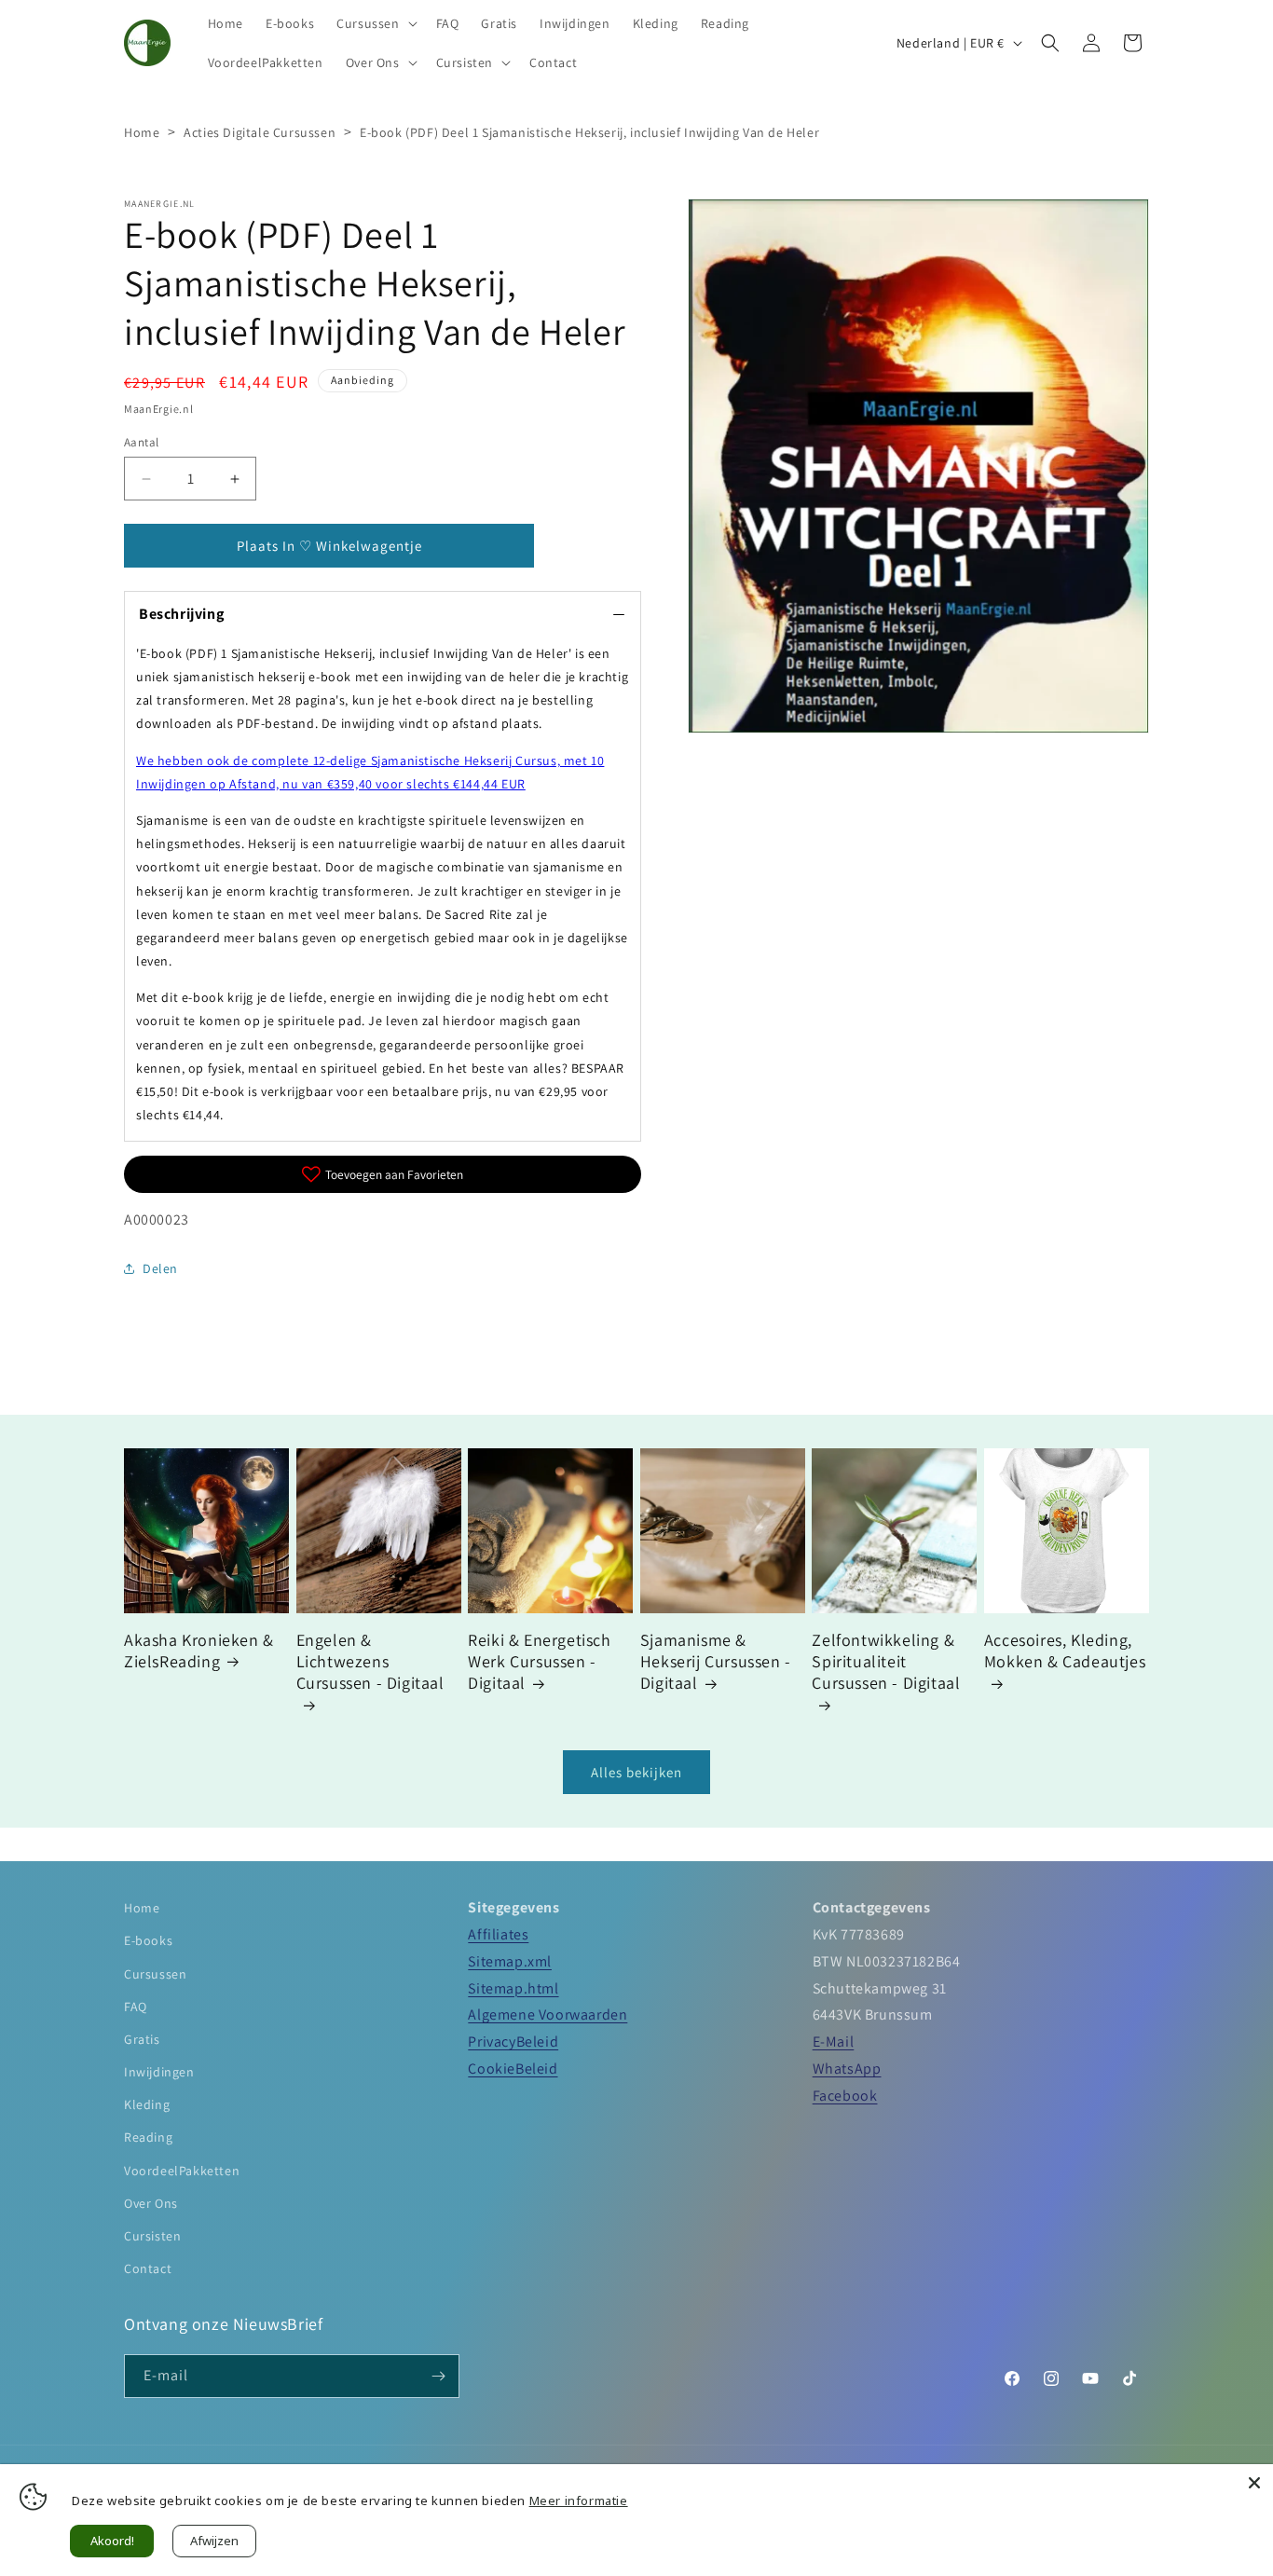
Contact (148, 2268)
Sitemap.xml (510, 1961)
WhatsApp (847, 2069)
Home (142, 132)
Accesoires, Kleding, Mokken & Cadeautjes (1065, 1651)
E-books (148, 1940)
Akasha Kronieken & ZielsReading (199, 1651)
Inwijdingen (159, 2072)
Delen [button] (160, 1268)
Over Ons (151, 2203)
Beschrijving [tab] (181, 614)
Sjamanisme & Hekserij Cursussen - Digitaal (716, 1662)
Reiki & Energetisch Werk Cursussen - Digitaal (539, 1662)
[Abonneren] (438, 2376)
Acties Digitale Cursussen (260, 132)
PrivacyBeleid (513, 2042)
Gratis (142, 2039)
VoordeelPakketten (182, 2171)
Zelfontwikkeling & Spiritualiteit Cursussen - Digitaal (886, 1662)
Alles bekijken (636, 1772)
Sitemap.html (513, 1988)
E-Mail (834, 2042)
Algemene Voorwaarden (548, 2014)
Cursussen (155, 1974)
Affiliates (498, 1934)
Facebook (845, 2096)
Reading (148, 2137)
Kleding (147, 2104)
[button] (375, 23)
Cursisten (152, 2236)
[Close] (1254, 2483)
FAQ (136, 2007)
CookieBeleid (513, 2069)
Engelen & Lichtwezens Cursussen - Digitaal (370, 1662)
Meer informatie (579, 2501)
